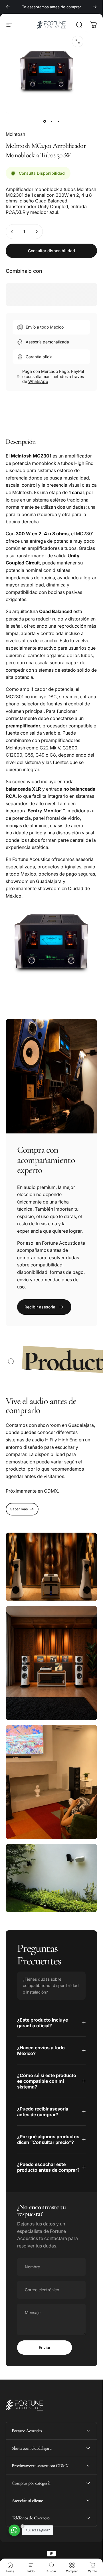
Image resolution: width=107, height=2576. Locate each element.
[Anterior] (8, 7)
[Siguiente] (95, 7)
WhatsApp (38, 381)
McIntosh (15, 134)
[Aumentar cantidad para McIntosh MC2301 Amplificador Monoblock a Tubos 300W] (37, 232)
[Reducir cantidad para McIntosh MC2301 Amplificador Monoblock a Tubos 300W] (12, 232)
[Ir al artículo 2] (51, 122)
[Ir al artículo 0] (45, 122)
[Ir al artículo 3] (58, 122)
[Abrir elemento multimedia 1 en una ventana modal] (78, 41)
